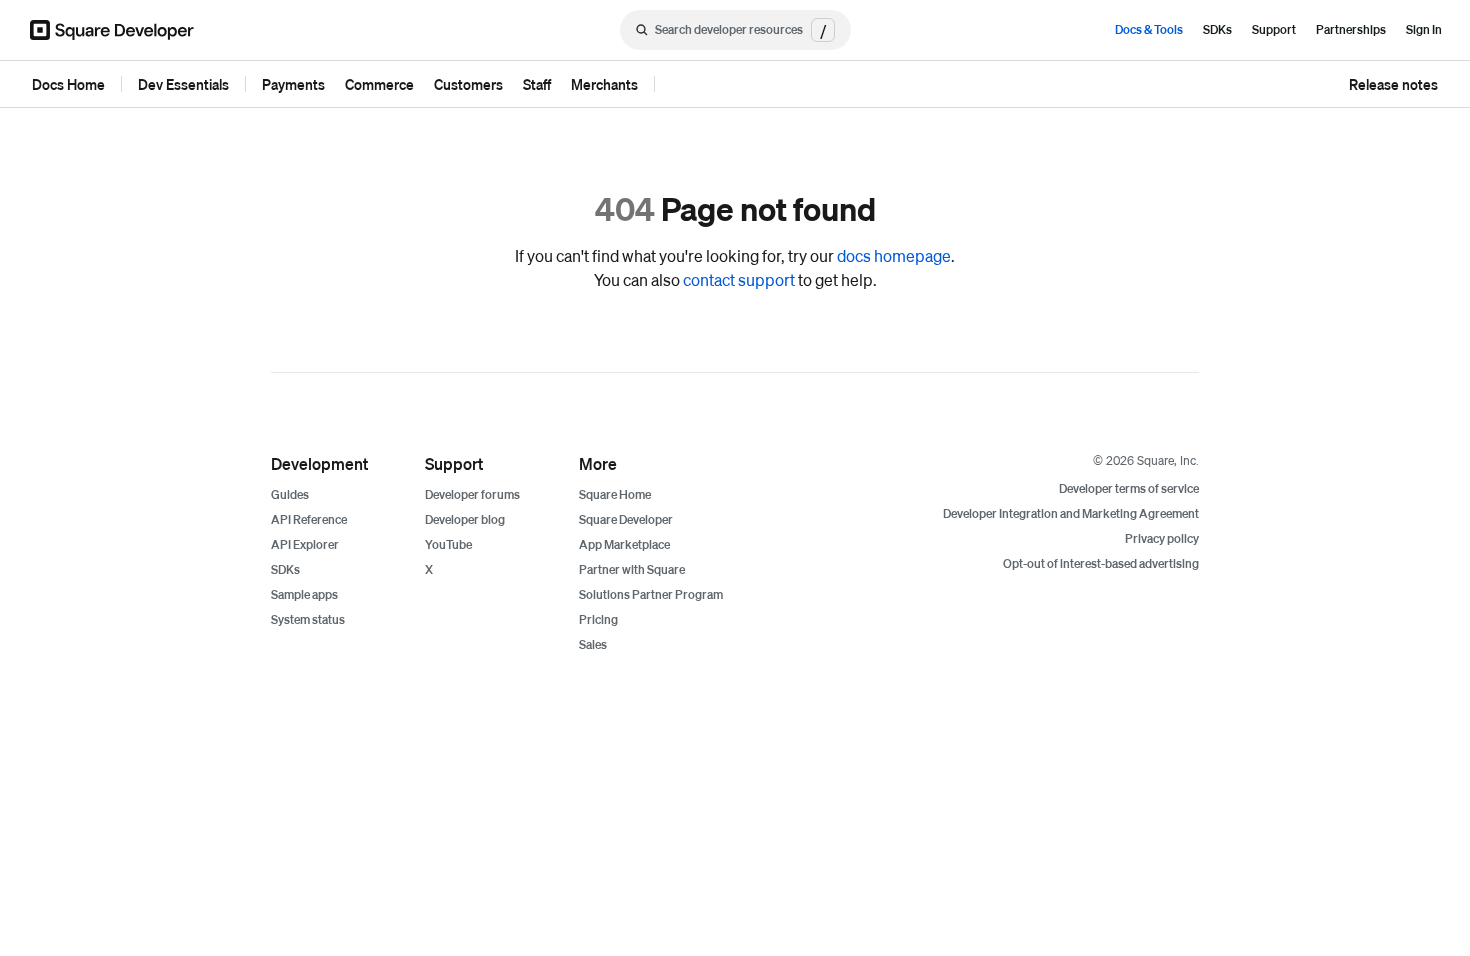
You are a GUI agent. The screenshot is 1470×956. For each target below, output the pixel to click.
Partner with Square (632, 569)
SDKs (1217, 29)
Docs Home (68, 84)
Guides (290, 494)
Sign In (1424, 29)
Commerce (379, 84)
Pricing (598, 619)
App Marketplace (624, 544)
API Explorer (305, 544)
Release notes (1393, 84)
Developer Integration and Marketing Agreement (1071, 513)
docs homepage (894, 255)
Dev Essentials (183, 84)
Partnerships (1351, 29)
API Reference (309, 519)
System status (308, 619)
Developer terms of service (1129, 488)
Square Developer (626, 519)
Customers (468, 84)
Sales (593, 644)
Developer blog (465, 519)
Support (1274, 29)
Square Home (615, 494)
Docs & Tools (1149, 29)
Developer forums (472, 494)
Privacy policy (1162, 538)
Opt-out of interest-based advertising (1101, 563)
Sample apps (304, 594)
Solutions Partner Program (651, 594)
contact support (739, 279)
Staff (537, 84)
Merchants (604, 84)
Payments (293, 84)
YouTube (448, 544)
